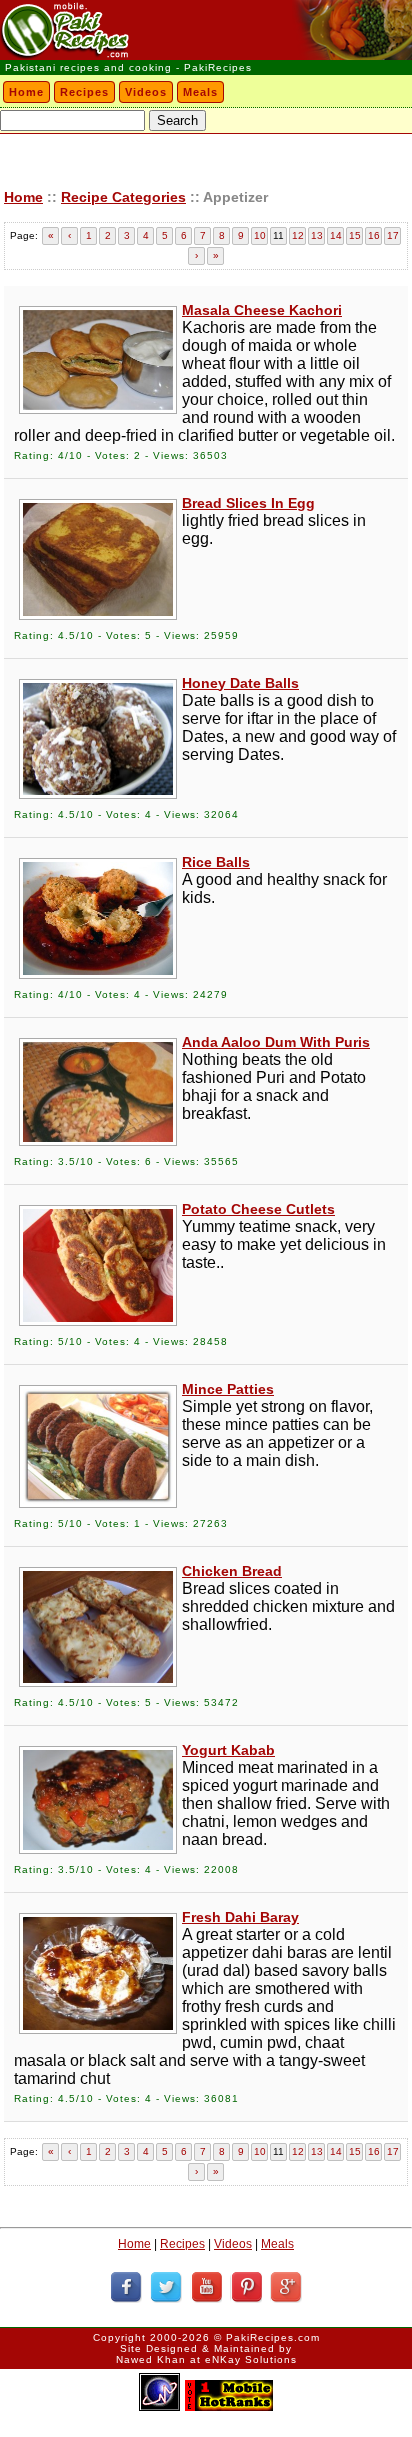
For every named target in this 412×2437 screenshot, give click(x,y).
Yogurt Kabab (228, 1750)
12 (298, 235)
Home (26, 92)
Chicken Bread (232, 1571)
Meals (200, 92)
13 (317, 235)
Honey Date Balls (240, 683)
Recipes (84, 92)
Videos (146, 92)
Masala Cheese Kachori (262, 310)
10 (260, 235)
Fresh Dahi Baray (240, 1917)
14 (336, 235)
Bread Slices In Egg (248, 503)
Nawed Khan (151, 2359)
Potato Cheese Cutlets (258, 1209)
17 (393, 235)
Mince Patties (228, 1389)
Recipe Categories (123, 197)
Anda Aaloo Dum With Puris (276, 1042)
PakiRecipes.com (273, 2337)
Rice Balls (216, 862)
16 (374, 235)
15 (355, 235)
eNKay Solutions (251, 2359)
